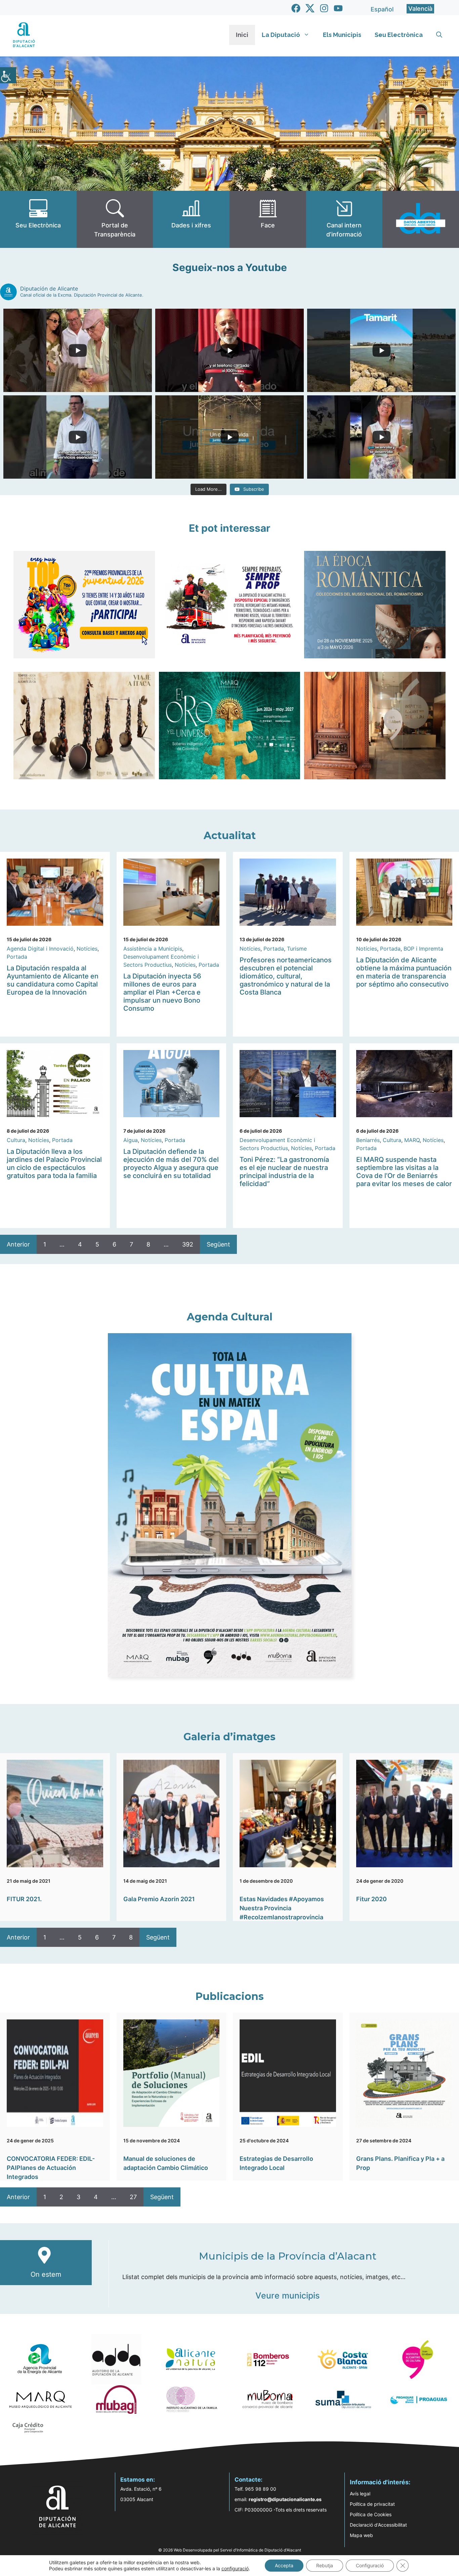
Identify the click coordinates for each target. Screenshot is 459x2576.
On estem (46, 2274)
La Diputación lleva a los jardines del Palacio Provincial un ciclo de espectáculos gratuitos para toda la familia (54, 1164)
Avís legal (360, 2494)
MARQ (412, 1140)
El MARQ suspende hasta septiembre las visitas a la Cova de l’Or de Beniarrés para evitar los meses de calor (404, 1172)
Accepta (284, 2565)
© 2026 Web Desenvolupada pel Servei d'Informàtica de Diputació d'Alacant (230, 2550)
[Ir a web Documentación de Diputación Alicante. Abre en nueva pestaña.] (191, 219)
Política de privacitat (372, 2504)
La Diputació (281, 35)
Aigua (131, 1140)
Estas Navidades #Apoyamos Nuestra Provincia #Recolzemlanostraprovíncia (282, 1908)
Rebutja (325, 2565)
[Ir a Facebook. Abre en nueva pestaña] (296, 8)
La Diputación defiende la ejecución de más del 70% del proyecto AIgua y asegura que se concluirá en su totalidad (171, 1164)
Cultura (16, 1140)
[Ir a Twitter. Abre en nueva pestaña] (310, 8)
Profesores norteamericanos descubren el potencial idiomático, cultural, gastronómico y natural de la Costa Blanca (286, 976)
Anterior (18, 1244)
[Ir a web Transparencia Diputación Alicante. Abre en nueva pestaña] (115, 219)
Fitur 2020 (371, 1899)
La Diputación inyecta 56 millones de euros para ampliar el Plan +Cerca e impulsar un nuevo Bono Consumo (162, 992)
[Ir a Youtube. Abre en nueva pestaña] (338, 8)
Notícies (87, 949)
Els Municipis (342, 35)
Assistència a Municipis (153, 949)
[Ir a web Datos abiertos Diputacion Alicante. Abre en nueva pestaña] (421, 219)
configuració (235, 2568)
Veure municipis (287, 2296)
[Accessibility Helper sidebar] (8, 75)
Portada (17, 957)
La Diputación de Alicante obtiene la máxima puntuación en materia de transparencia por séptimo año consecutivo (404, 972)
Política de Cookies (371, 2514)
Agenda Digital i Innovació (40, 949)
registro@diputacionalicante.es (285, 2499)
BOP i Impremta (423, 949)
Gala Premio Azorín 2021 (159, 1899)
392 (188, 1244)
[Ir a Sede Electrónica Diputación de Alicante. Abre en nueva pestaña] (38, 219)
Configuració (370, 2565)
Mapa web (361, 2535)
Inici (242, 35)
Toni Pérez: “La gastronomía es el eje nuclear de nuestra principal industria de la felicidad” (284, 1172)
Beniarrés (368, 1140)
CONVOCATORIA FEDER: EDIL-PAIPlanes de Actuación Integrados (51, 2168)
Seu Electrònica (399, 35)
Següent (218, 1244)
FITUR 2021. (24, 1899)
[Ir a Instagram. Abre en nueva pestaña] (324, 8)
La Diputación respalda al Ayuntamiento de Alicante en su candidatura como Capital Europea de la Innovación (53, 980)
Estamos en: (138, 2480)
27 (133, 2197)
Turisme (297, 949)
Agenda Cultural (230, 1317)
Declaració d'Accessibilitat (378, 2525)
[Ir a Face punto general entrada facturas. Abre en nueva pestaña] (268, 219)
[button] (439, 35)
